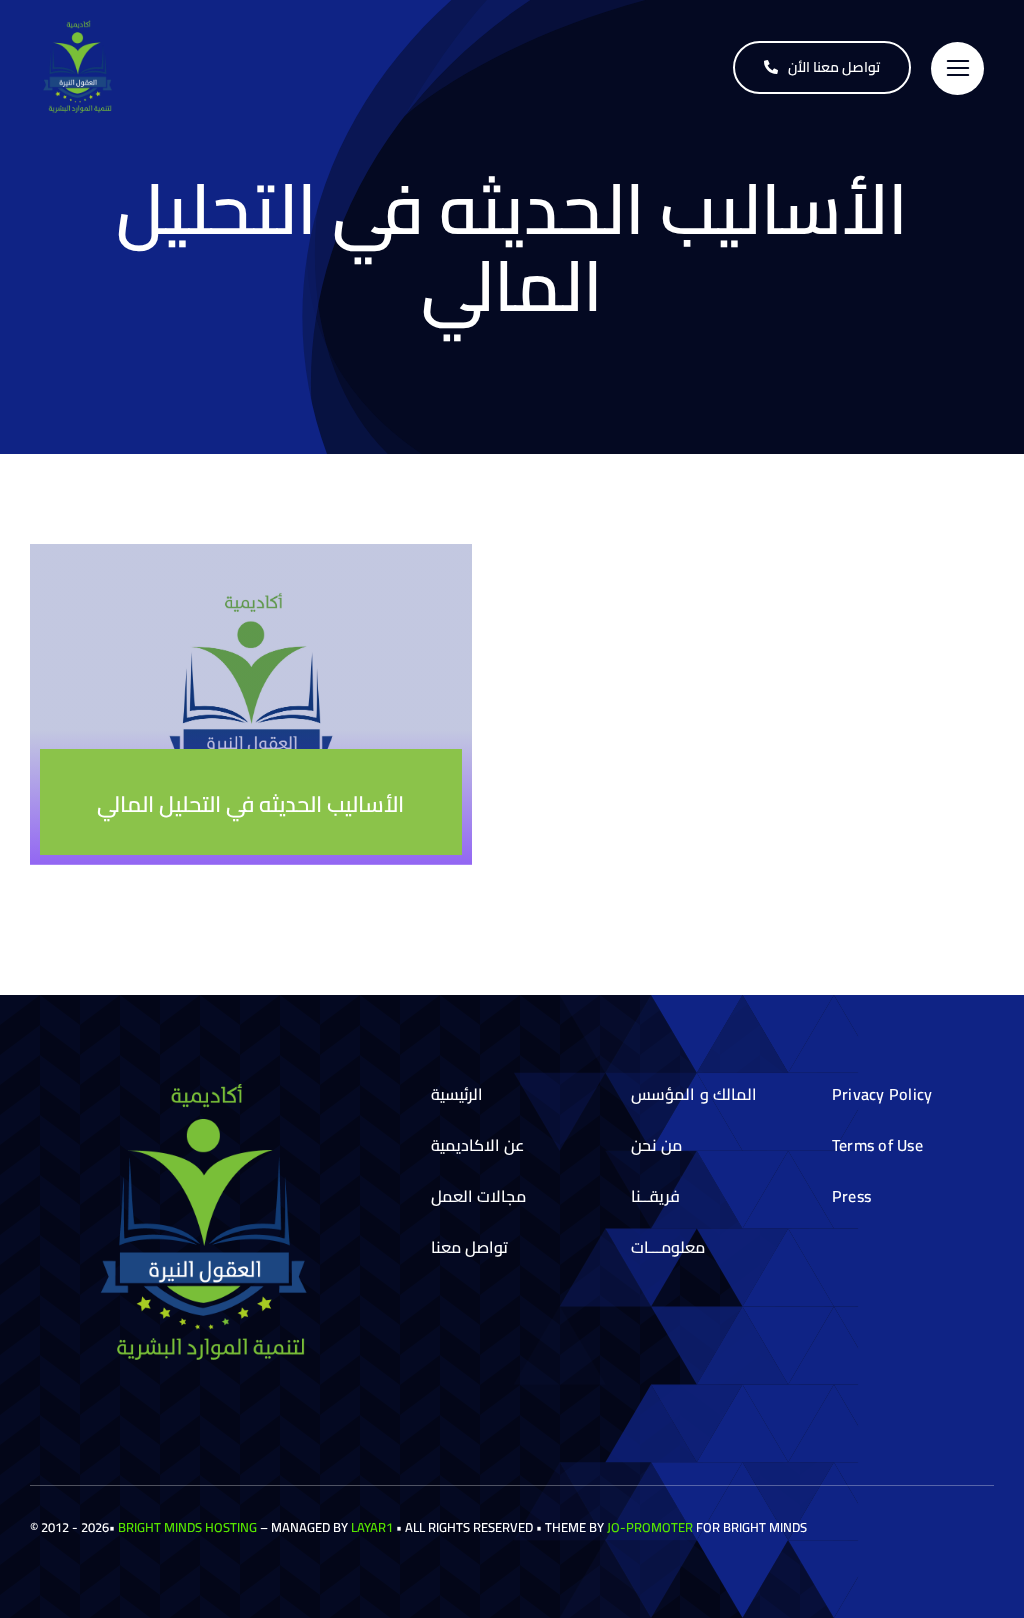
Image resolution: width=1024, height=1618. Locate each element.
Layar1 (372, 1527)
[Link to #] (957, 68)
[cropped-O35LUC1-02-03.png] (80, 26)
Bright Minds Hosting (187, 1527)
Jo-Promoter (650, 1527)
